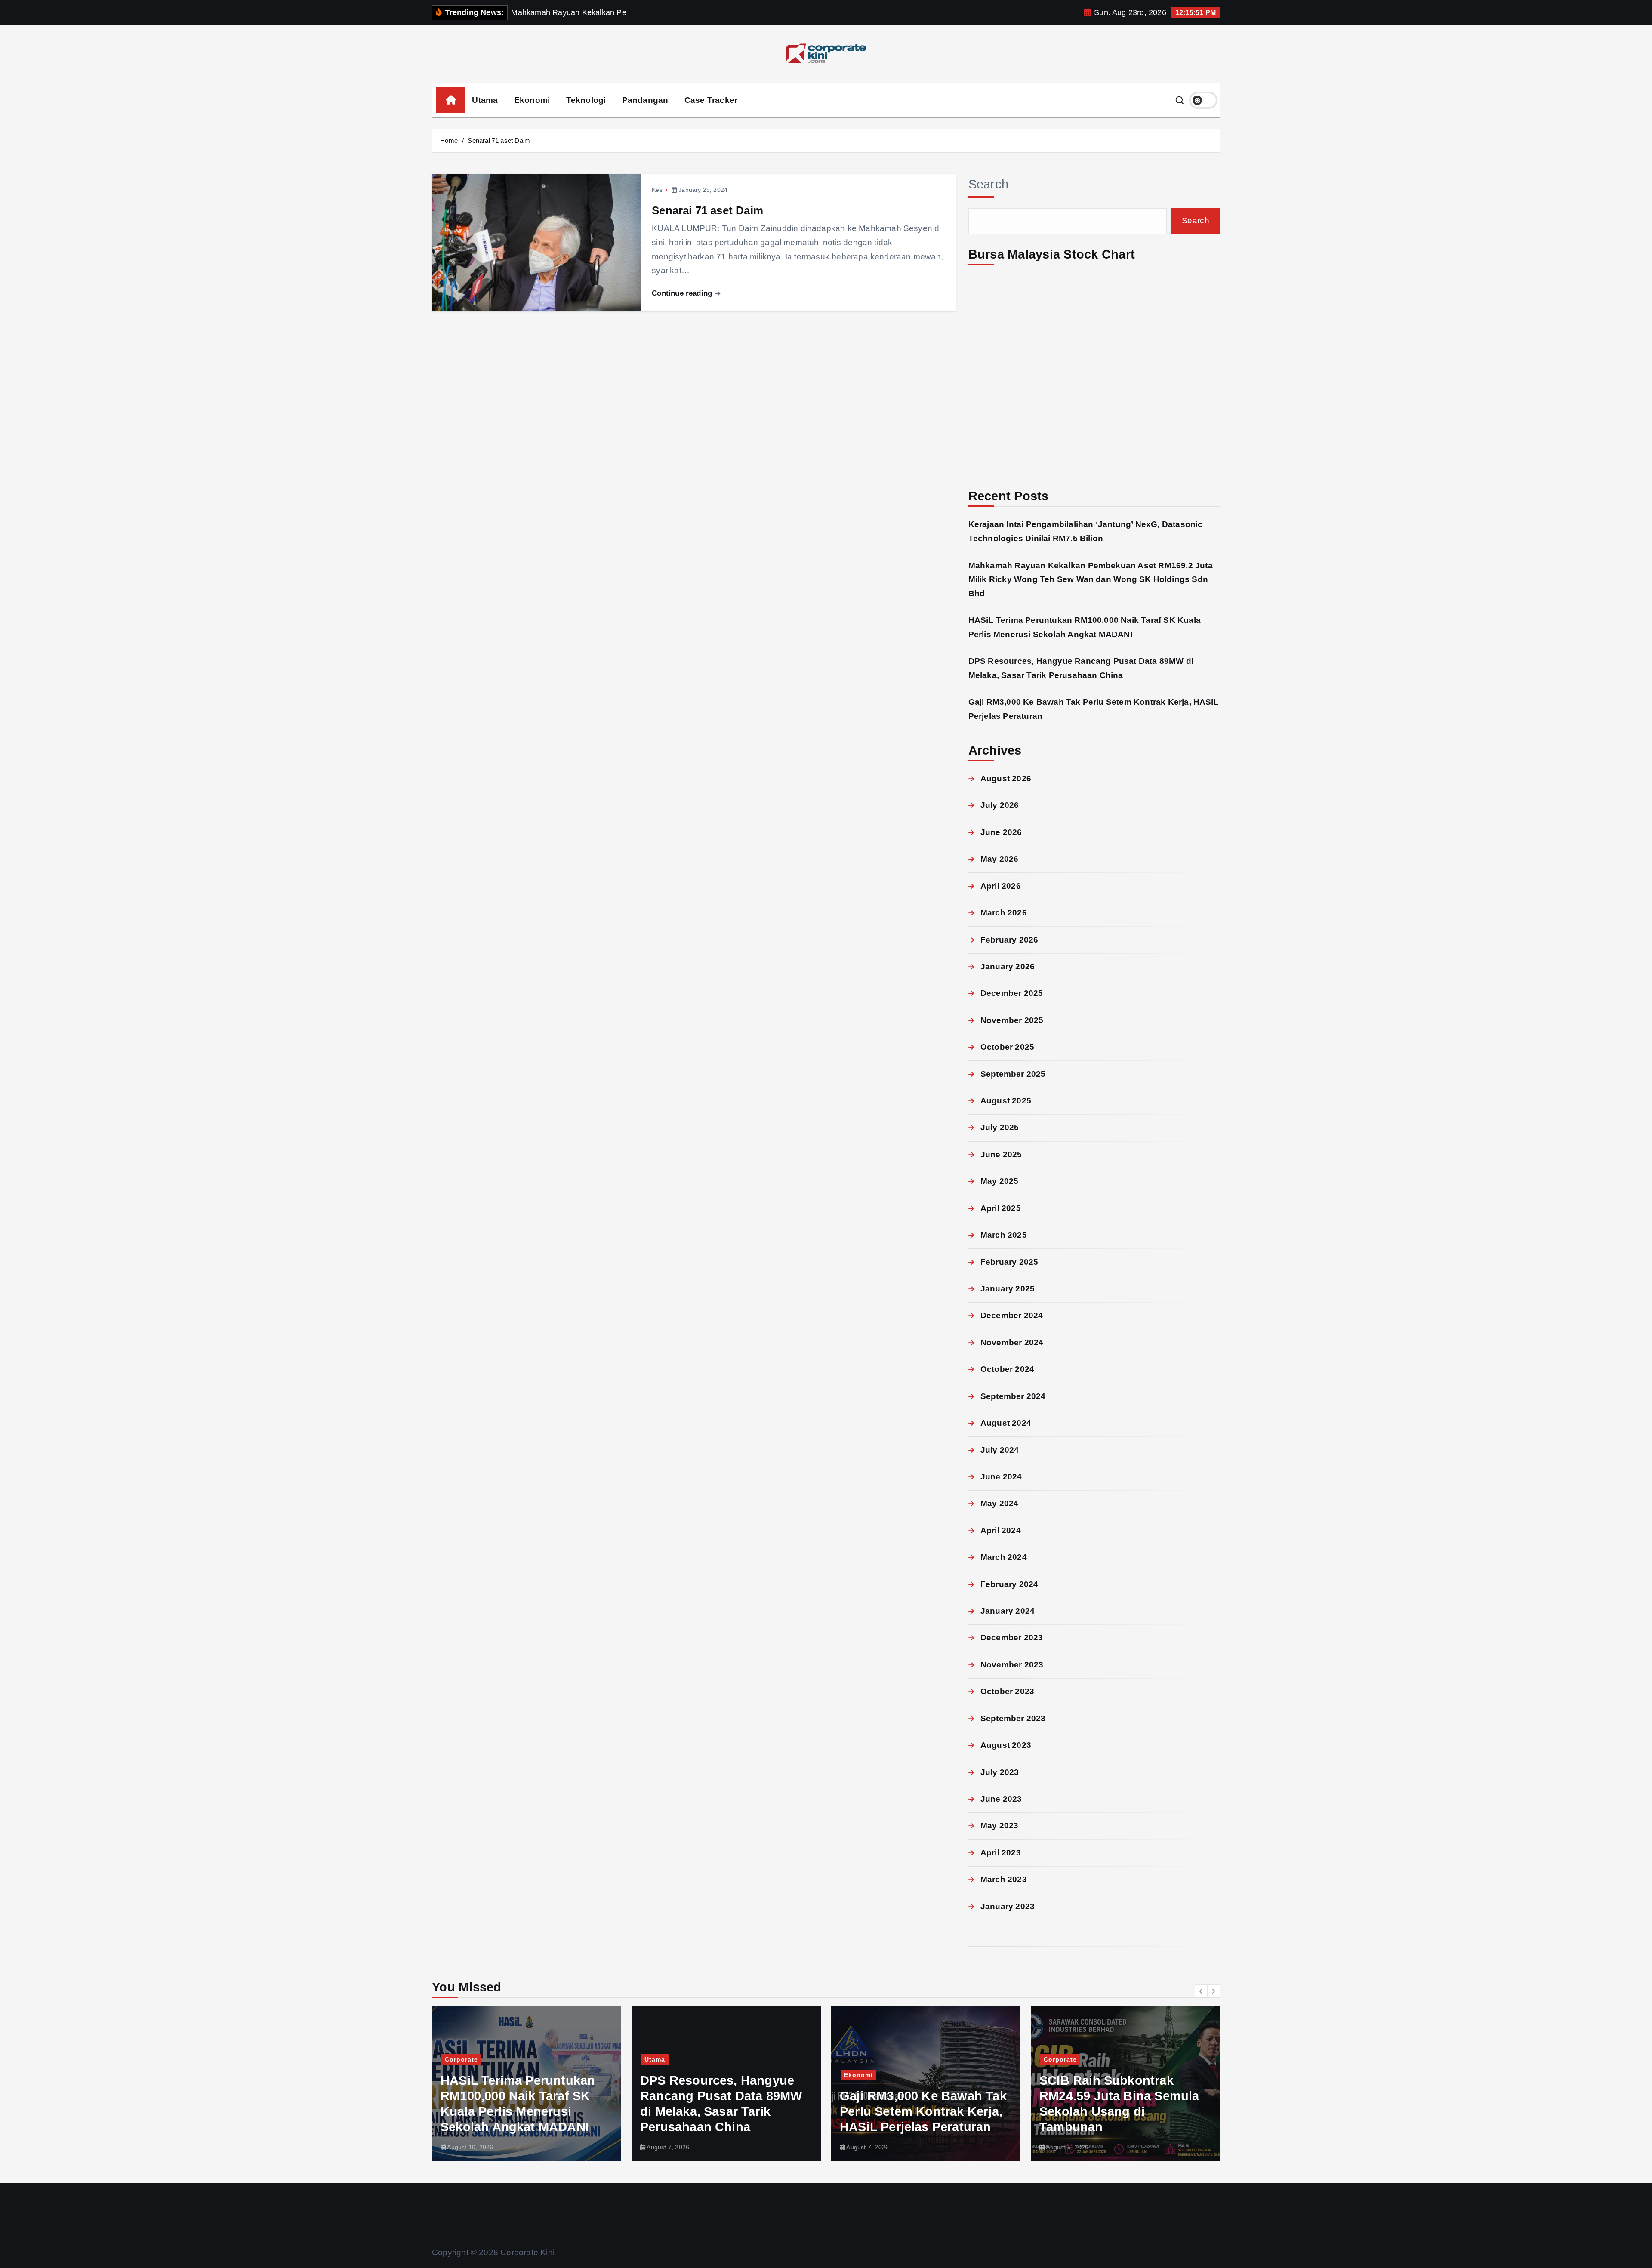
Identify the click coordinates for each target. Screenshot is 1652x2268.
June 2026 (1001, 832)
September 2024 (1013, 1396)
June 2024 (1001, 1477)
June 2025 (1001, 1154)
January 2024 (1008, 1611)
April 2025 (1001, 1208)
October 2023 (1007, 1691)
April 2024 (1001, 1530)
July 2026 (1000, 805)
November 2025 (1012, 1020)
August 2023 (1006, 1745)
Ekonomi (532, 100)
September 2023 (1013, 1718)
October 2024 (1007, 1369)
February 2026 (1009, 940)
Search (989, 184)
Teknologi (586, 100)
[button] (1201, 1991)
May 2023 (1000, 1826)
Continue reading (683, 293)
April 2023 (1001, 1853)
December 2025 (1012, 993)
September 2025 (1013, 1074)
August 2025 (1006, 1101)
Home (449, 140)
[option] (527, 2084)
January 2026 (1008, 966)
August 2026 (1006, 778)
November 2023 (1012, 1665)
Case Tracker (711, 100)
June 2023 (1001, 1799)
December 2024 (1012, 1315)
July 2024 (1000, 1450)
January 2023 (1008, 1906)
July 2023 (1000, 1772)
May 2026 (1000, 859)
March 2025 (1004, 1235)
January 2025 (1008, 1289)
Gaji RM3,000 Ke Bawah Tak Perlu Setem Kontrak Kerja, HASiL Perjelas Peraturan (724, 2111)
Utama (485, 100)
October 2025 (1007, 1047)
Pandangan (645, 100)
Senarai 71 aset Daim (499, 140)
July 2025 (1000, 1127)
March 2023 (1004, 1879)
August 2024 (1006, 1423)
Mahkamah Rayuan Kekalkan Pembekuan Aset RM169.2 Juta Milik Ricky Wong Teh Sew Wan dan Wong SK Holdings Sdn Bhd (1091, 579)
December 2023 (1012, 1638)
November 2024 (1012, 1342)
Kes (657, 190)
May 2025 (1000, 1181)
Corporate (861, 2059)
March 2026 (1004, 913)
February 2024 (1009, 1584)
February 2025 (1009, 1262)
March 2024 (1004, 1557)
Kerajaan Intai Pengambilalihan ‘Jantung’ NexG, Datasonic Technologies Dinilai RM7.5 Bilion (1121, 2096)
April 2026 (1001, 886)
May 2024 (1000, 1503)
